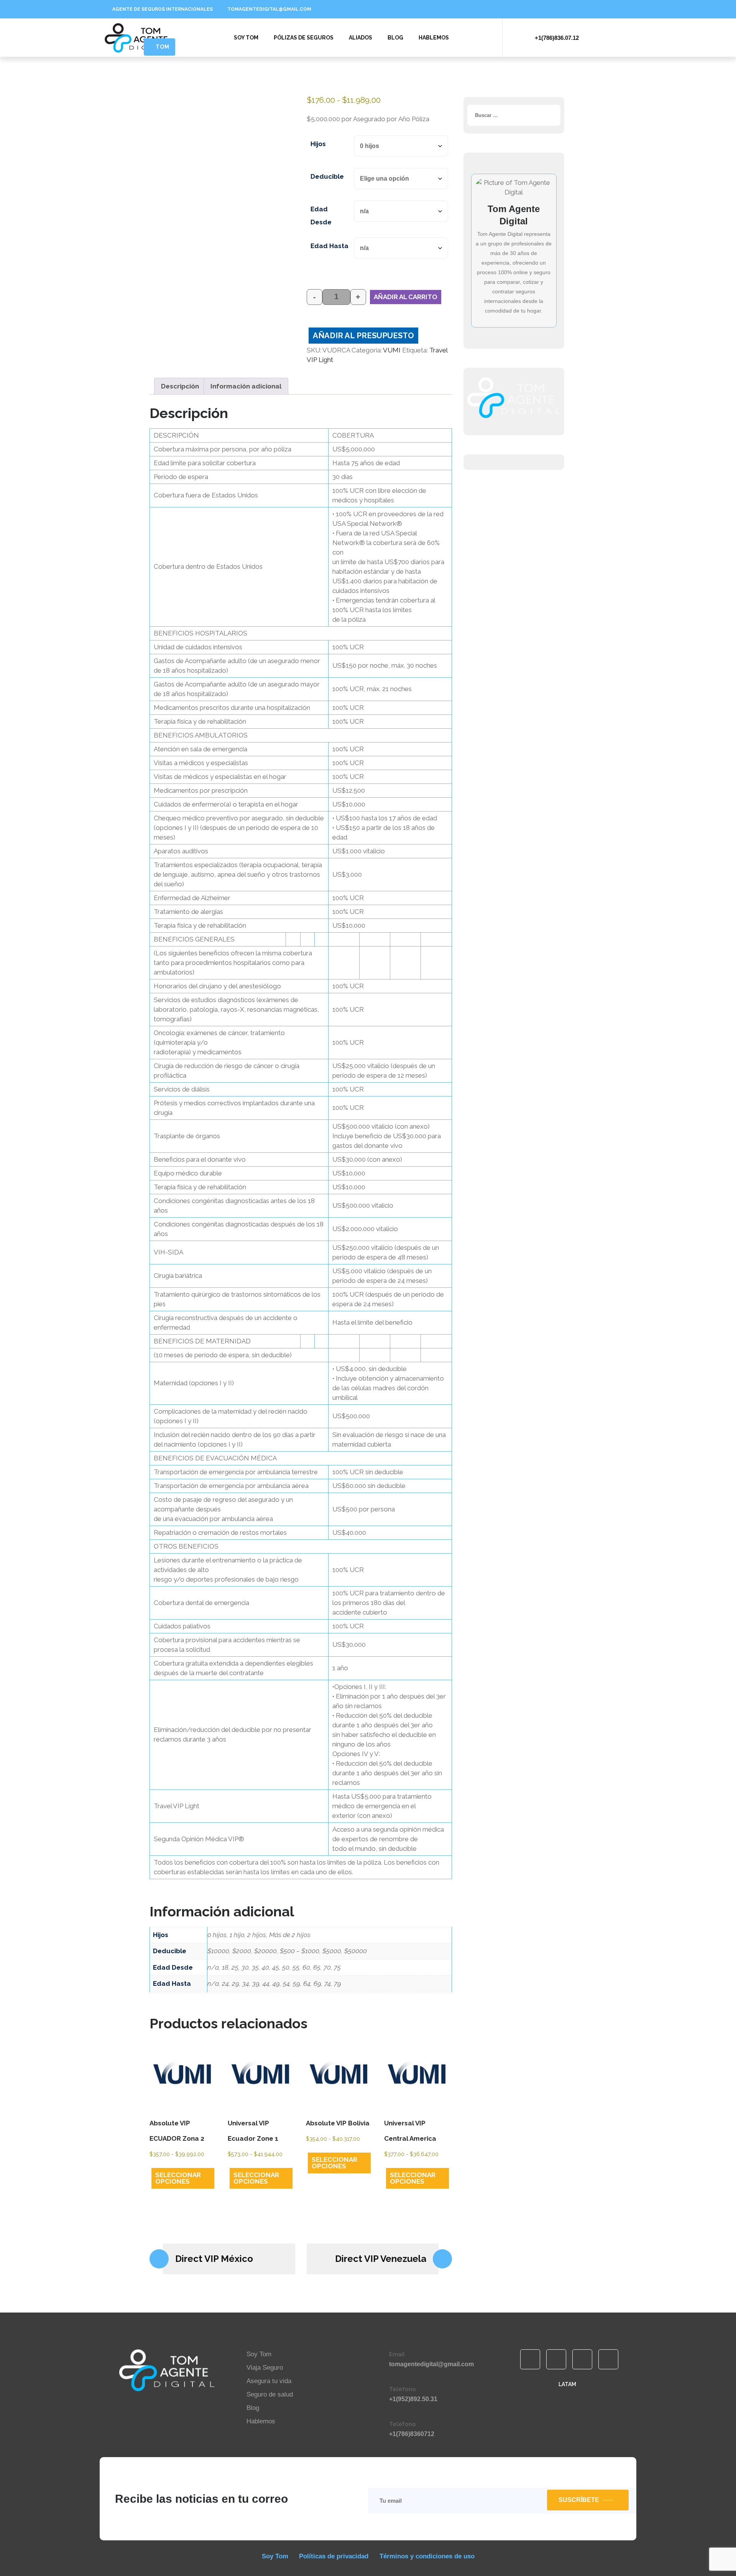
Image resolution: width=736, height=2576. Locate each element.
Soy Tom (246, 38)
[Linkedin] (496, 9)
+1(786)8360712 (412, 2434)
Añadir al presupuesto (363, 336)
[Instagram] (521, 9)
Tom (163, 47)
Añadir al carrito (406, 297)
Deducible (327, 176)
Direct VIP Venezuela (381, 2259)
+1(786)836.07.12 (557, 38)
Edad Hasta (329, 246)
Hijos (318, 144)
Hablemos (434, 38)
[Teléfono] (378, 2394)
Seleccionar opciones (178, 2178)
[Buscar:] (514, 115)
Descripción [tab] (180, 386)
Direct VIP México (214, 2259)
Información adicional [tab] (246, 386)
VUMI (392, 350)
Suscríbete (579, 2500)
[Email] (378, 2359)
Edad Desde (321, 216)
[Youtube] (509, 9)
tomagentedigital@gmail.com (431, 2364)
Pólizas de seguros (304, 38)
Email (397, 2354)
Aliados (361, 38)
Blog (395, 38)
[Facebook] (483, 9)
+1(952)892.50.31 (413, 2399)
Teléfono (402, 2389)
